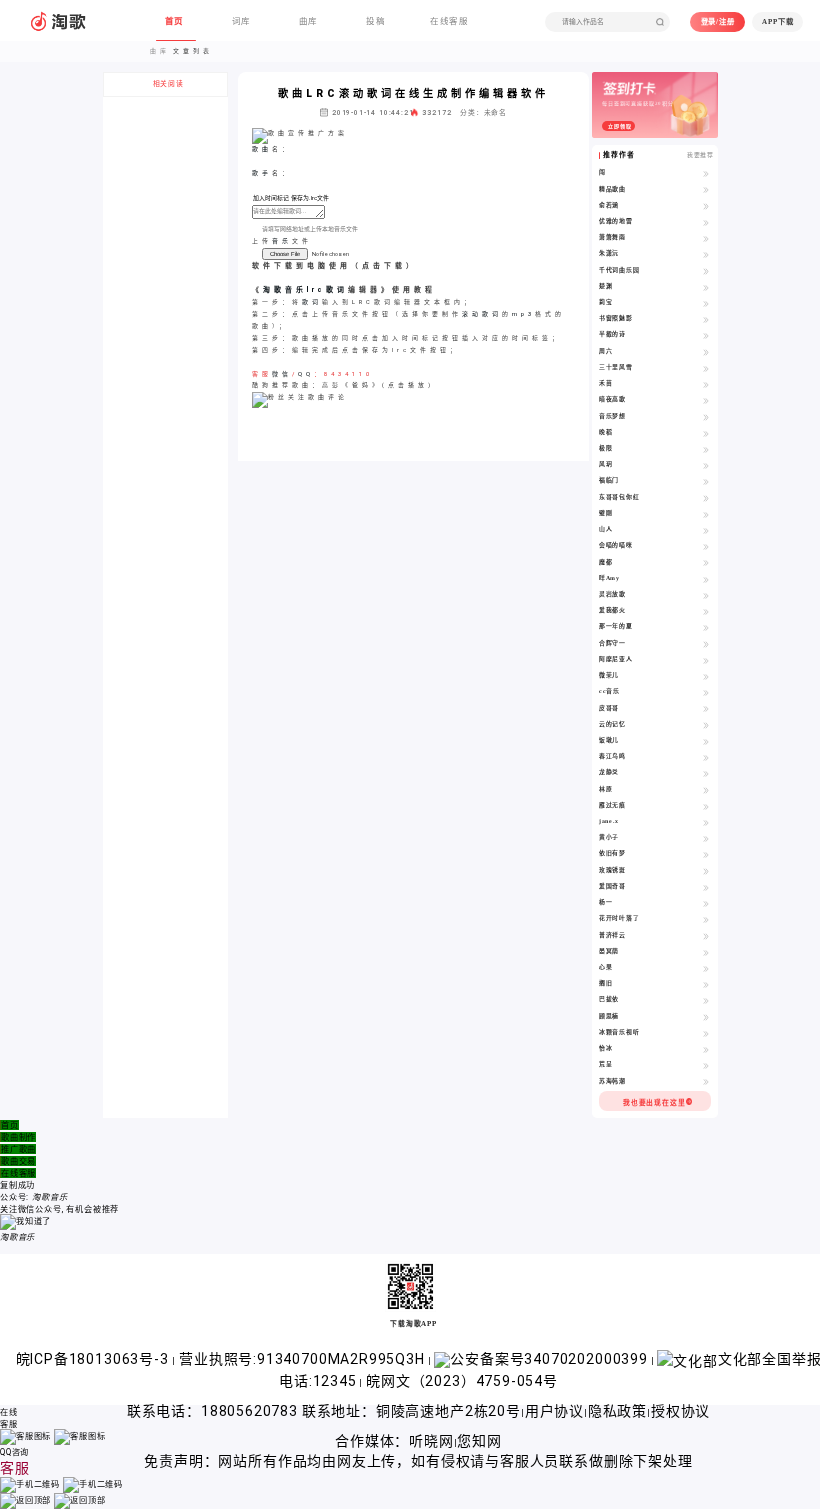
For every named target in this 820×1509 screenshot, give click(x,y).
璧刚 (606, 513)
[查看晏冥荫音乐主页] (706, 952)
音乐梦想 (612, 416)
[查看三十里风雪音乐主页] (706, 368)
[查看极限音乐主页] (706, 449)
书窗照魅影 (616, 318)
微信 (282, 374)
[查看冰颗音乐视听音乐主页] (706, 1033)
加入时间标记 (271, 198)
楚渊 (606, 286)
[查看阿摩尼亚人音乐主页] (706, 660)
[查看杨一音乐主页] (706, 903)
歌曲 (262, 149)
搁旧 (606, 983)
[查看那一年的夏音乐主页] (706, 627)
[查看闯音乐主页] (706, 173)
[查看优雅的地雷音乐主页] (706, 222)
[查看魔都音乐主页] (706, 563)
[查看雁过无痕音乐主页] (706, 806)
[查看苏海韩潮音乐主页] (706, 1082)
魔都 (606, 562)
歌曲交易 (18, 1161)
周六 (606, 351)
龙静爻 (609, 772)
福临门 (609, 480)
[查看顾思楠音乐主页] (706, 1017)
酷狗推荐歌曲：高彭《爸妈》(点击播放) (343, 385)
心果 (606, 967)
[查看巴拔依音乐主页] (706, 1000)
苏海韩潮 (612, 1081)
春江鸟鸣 (612, 756)
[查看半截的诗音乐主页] (706, 335)
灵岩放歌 (612, 594)
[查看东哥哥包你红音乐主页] (706, 498)
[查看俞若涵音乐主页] (706, 206)
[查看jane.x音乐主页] (706, 822)
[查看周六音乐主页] (706, 352)
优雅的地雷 (616, 221)
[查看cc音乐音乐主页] (706, 692)
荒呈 (606, 1064)
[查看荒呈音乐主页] (706, 1065)
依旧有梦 (612, 853)
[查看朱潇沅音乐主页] (706, 254)
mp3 (523, 314)
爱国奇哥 (612, 886)
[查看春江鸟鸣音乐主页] (706, 757)
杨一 (606, 902)
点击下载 (384, 266)
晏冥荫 (609, 951)
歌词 (312, 302)
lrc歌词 (327, 290)
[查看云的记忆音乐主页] (706, 725)
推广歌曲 (18, 1149)
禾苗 (606, 383)
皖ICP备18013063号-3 (94, 1359)
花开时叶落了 (619, 918)
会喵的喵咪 (616, 545)
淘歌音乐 (285, 290)
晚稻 (606, 432)
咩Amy (609, 578)
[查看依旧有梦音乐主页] (706, 854)
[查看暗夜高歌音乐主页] (706, 400)
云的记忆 (612, 724)
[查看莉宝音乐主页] (706, 303)
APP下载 (777, 21)
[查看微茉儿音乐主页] (706, 676)
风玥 (606, 464)
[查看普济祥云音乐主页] (706, 936)
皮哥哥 (609, 708)
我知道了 (33, 1221)
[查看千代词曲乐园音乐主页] (706, 271)
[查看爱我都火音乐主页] (706, 611)
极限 (606, 448)
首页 (10, 1125)
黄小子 (609, 837)
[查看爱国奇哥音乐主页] (706, 887)
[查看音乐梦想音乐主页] (706, 417)
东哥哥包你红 (619, 497)
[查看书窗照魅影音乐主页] (706, 319)
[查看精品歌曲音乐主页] (706, 190)
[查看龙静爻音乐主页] (706, 773)
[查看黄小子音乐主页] (706, 838)
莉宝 (606, 302)
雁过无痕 (612, 805)
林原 (606, 789)
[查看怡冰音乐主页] (706, 1049)
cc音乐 (609, 691)
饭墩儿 (609, 740)
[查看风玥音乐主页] (706, 465)
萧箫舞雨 (612, 237)
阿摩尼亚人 (616, 659)
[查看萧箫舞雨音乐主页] (706, 238)
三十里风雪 (616, 367)
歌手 (262, 173)
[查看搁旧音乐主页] (706, 984)
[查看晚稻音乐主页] (706, 433)
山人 (606, 529)
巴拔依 (609, 999)
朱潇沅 (609, 253)
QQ (306, 374)
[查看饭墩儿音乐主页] (706, 741)
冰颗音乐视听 (619, 1032)
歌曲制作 (18, 1137)
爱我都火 (612, 610)
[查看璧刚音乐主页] (706, 514)
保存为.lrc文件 (310, 198)
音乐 (282, 241)
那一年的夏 (616, 626)
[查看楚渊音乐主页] (706, 287)
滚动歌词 (482, 314)
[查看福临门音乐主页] (706, 481)
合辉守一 (612, 643)
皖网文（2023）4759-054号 (462, 1381)
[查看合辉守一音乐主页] (706, 644)
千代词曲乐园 (619, 270)
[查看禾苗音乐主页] (706, 384)
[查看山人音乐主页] (706, 530)
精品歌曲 (612, 189)
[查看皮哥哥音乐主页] (706, 709)
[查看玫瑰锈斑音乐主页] (706, 871)
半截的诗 (612, 334)
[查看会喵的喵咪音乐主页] (706, 546)
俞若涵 (609, 205)
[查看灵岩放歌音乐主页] (706, 595)
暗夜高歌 (612, 399)
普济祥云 (612, 935)
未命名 (495, 113)
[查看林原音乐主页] (706, 790)
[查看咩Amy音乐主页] (706, 579)
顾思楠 (609, 1016)
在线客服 (18, 1173)
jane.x (609, 821)
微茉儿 (609, 675)
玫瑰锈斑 (612, 870)
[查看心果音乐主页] (706, 968)
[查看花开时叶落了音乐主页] (706, 919)
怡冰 (606, 1048)
